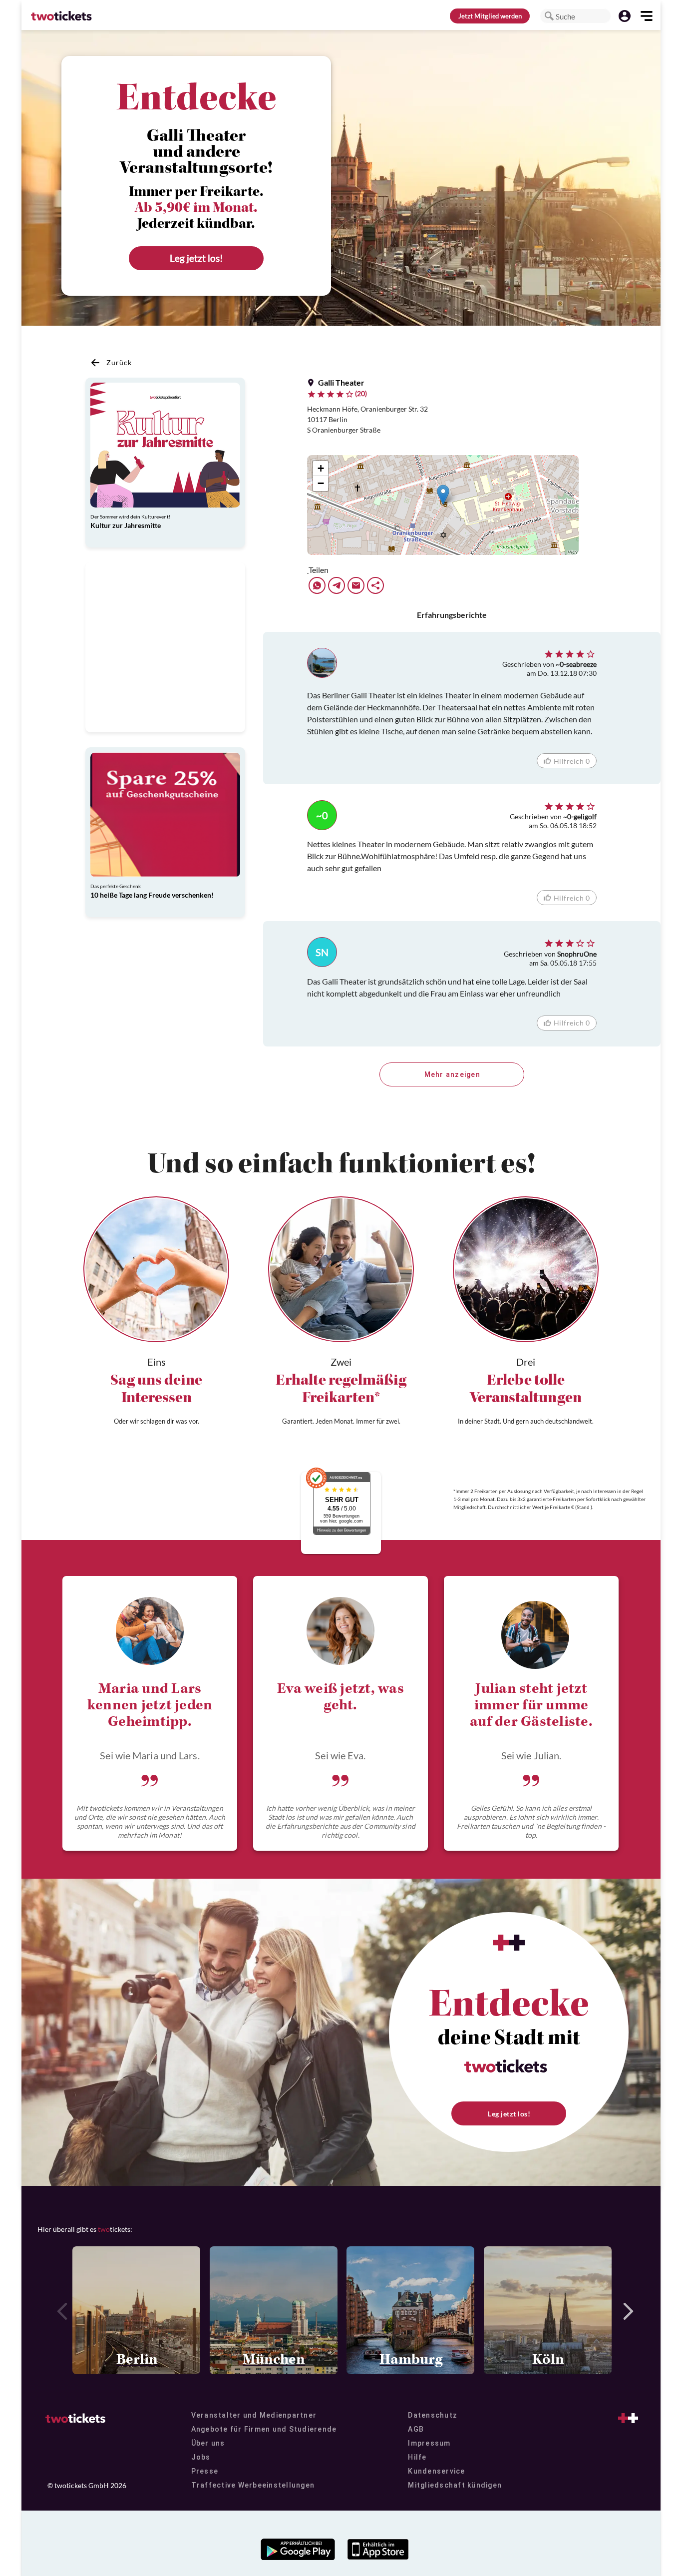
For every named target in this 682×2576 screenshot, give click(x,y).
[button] (549, 16)
